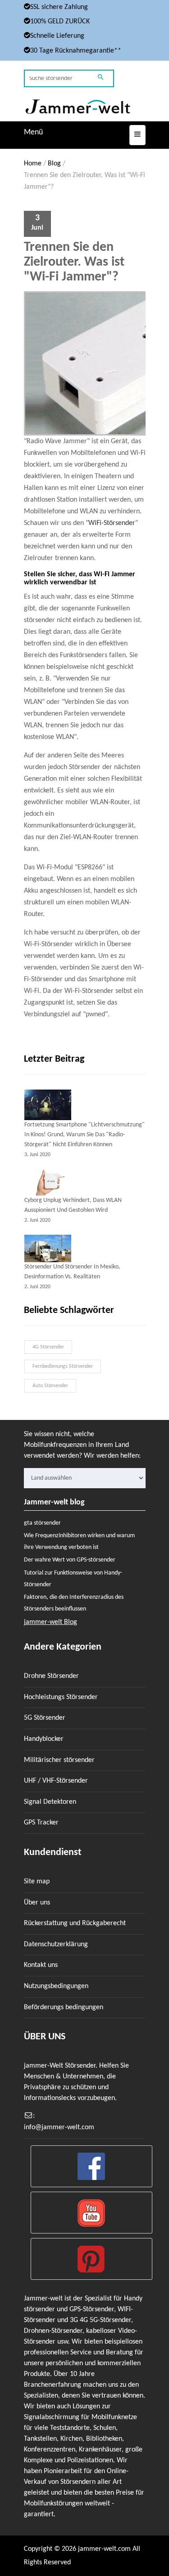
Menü (33, 132)
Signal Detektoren (50, 1802)
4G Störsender (48, 1347)
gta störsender (42, 1523)
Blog (54, 164)
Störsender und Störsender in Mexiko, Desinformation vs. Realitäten (72, 1272)
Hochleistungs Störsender (61, 1697)
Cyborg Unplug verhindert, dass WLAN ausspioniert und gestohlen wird (73, 1205)
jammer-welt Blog (50, 1622)
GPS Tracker (41, 1823)
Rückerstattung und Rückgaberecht (75, 1923)
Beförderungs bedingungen (64, 2007)
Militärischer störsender (59, 1760)
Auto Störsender (50, 1386)
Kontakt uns (41, 1965)
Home (33, 164)
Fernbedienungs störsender (63, 1366)
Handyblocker (44, 1739)
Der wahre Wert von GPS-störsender (70, 1560)
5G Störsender (45, 1718)
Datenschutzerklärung (56, 1944)
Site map (37, 1882)
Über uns (37, 1903)
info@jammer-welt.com (59, 2127)
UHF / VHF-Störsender (56, 1781)
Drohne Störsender (51, 1676)
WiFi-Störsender (112, 523)
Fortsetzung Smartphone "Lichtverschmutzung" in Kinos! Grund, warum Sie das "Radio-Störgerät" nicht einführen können (84, 1135)
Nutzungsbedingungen (56, 1986)
